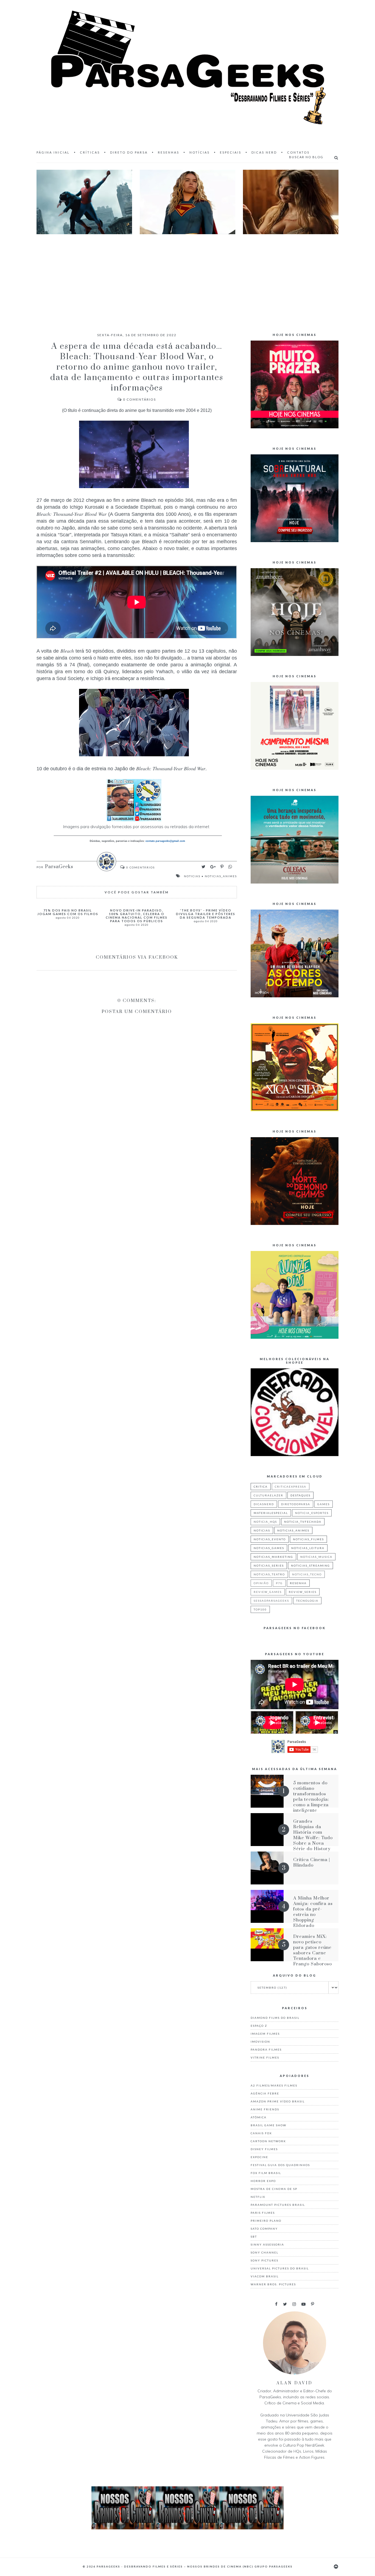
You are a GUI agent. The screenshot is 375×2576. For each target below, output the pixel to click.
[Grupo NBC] (187, 2528)
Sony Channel (265, 2252)
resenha (298, 1583)
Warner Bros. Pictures (273, 2284)
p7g (279, 1583)
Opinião (261, 1583)
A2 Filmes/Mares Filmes (274, 2085)
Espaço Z (259, 2026)
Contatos (298, 152)
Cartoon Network (268, 2141)
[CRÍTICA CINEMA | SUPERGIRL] (187, 202)
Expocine (259, 2157)
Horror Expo (263, 2181)
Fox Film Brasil (266, 2173)
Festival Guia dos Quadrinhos (280, 2165)
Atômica (259, 2117)
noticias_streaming (310, 1566)
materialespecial (271, 1513)
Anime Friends (265, 2109)
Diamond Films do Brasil (275, 2018)
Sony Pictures (265, 2260)
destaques (300, 1495)
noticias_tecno (307, 1574)
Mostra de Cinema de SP (274, 2189)
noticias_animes (221, 876)
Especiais (231, 152)
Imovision (260, 2042)
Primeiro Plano (266, 2221)
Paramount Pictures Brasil (278, 2205)
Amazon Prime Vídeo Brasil (278, 2101)
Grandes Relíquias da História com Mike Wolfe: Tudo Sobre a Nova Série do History (313, 1835)
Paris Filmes (263, 2213)
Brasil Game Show (268, 2125)
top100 (260, 1609)
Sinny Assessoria (267, 2244)
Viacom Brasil (265, 2276)
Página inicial (53, 152)
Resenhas (169, 152)
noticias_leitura (308, 1548)
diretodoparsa (296, 1504)
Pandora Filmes (266, 2050)
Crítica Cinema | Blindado (312, 1862)
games (324, 1504)
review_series (303, 1592)
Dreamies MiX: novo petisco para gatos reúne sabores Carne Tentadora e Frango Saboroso (313, 1950)
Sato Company (264, 2229)
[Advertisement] (187, 278)
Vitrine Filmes (265, 2057)
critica (261, 1487)
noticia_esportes (312, 1513)
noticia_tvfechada (303, 1522)
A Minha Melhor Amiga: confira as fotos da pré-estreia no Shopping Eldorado (313, 1912)
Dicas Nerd (264, 152)
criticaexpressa (291, 1487)
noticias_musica (316, 1557)
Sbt (254, 2237)
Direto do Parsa (129, 152)
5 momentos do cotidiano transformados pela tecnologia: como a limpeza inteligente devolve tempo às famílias (313, 1802)
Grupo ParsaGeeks (274, 2566)
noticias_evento (270, 1539)
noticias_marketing (273, 1557)
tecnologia (307, 1601)
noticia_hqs (265, 1522)
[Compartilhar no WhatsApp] (230, 867)
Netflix (258, 2197)
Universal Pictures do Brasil (280, 2268)
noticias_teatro (269, 1574)
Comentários (139, 399)
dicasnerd (264, 1504)
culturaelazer (268, 1495)
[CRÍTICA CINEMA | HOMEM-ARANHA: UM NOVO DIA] (84, 202)
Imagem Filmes (265, 2034)
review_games (268, 1592)
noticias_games (269, 1548)
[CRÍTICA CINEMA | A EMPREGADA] (291, 202)
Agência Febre (265, 2093)
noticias (192, 876)
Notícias (200, 152)
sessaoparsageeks (271, 1601)
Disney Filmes (264, 2149)
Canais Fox (261, 2133)
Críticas (90, 152)
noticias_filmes (308, 1539)
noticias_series (269, 1566)
